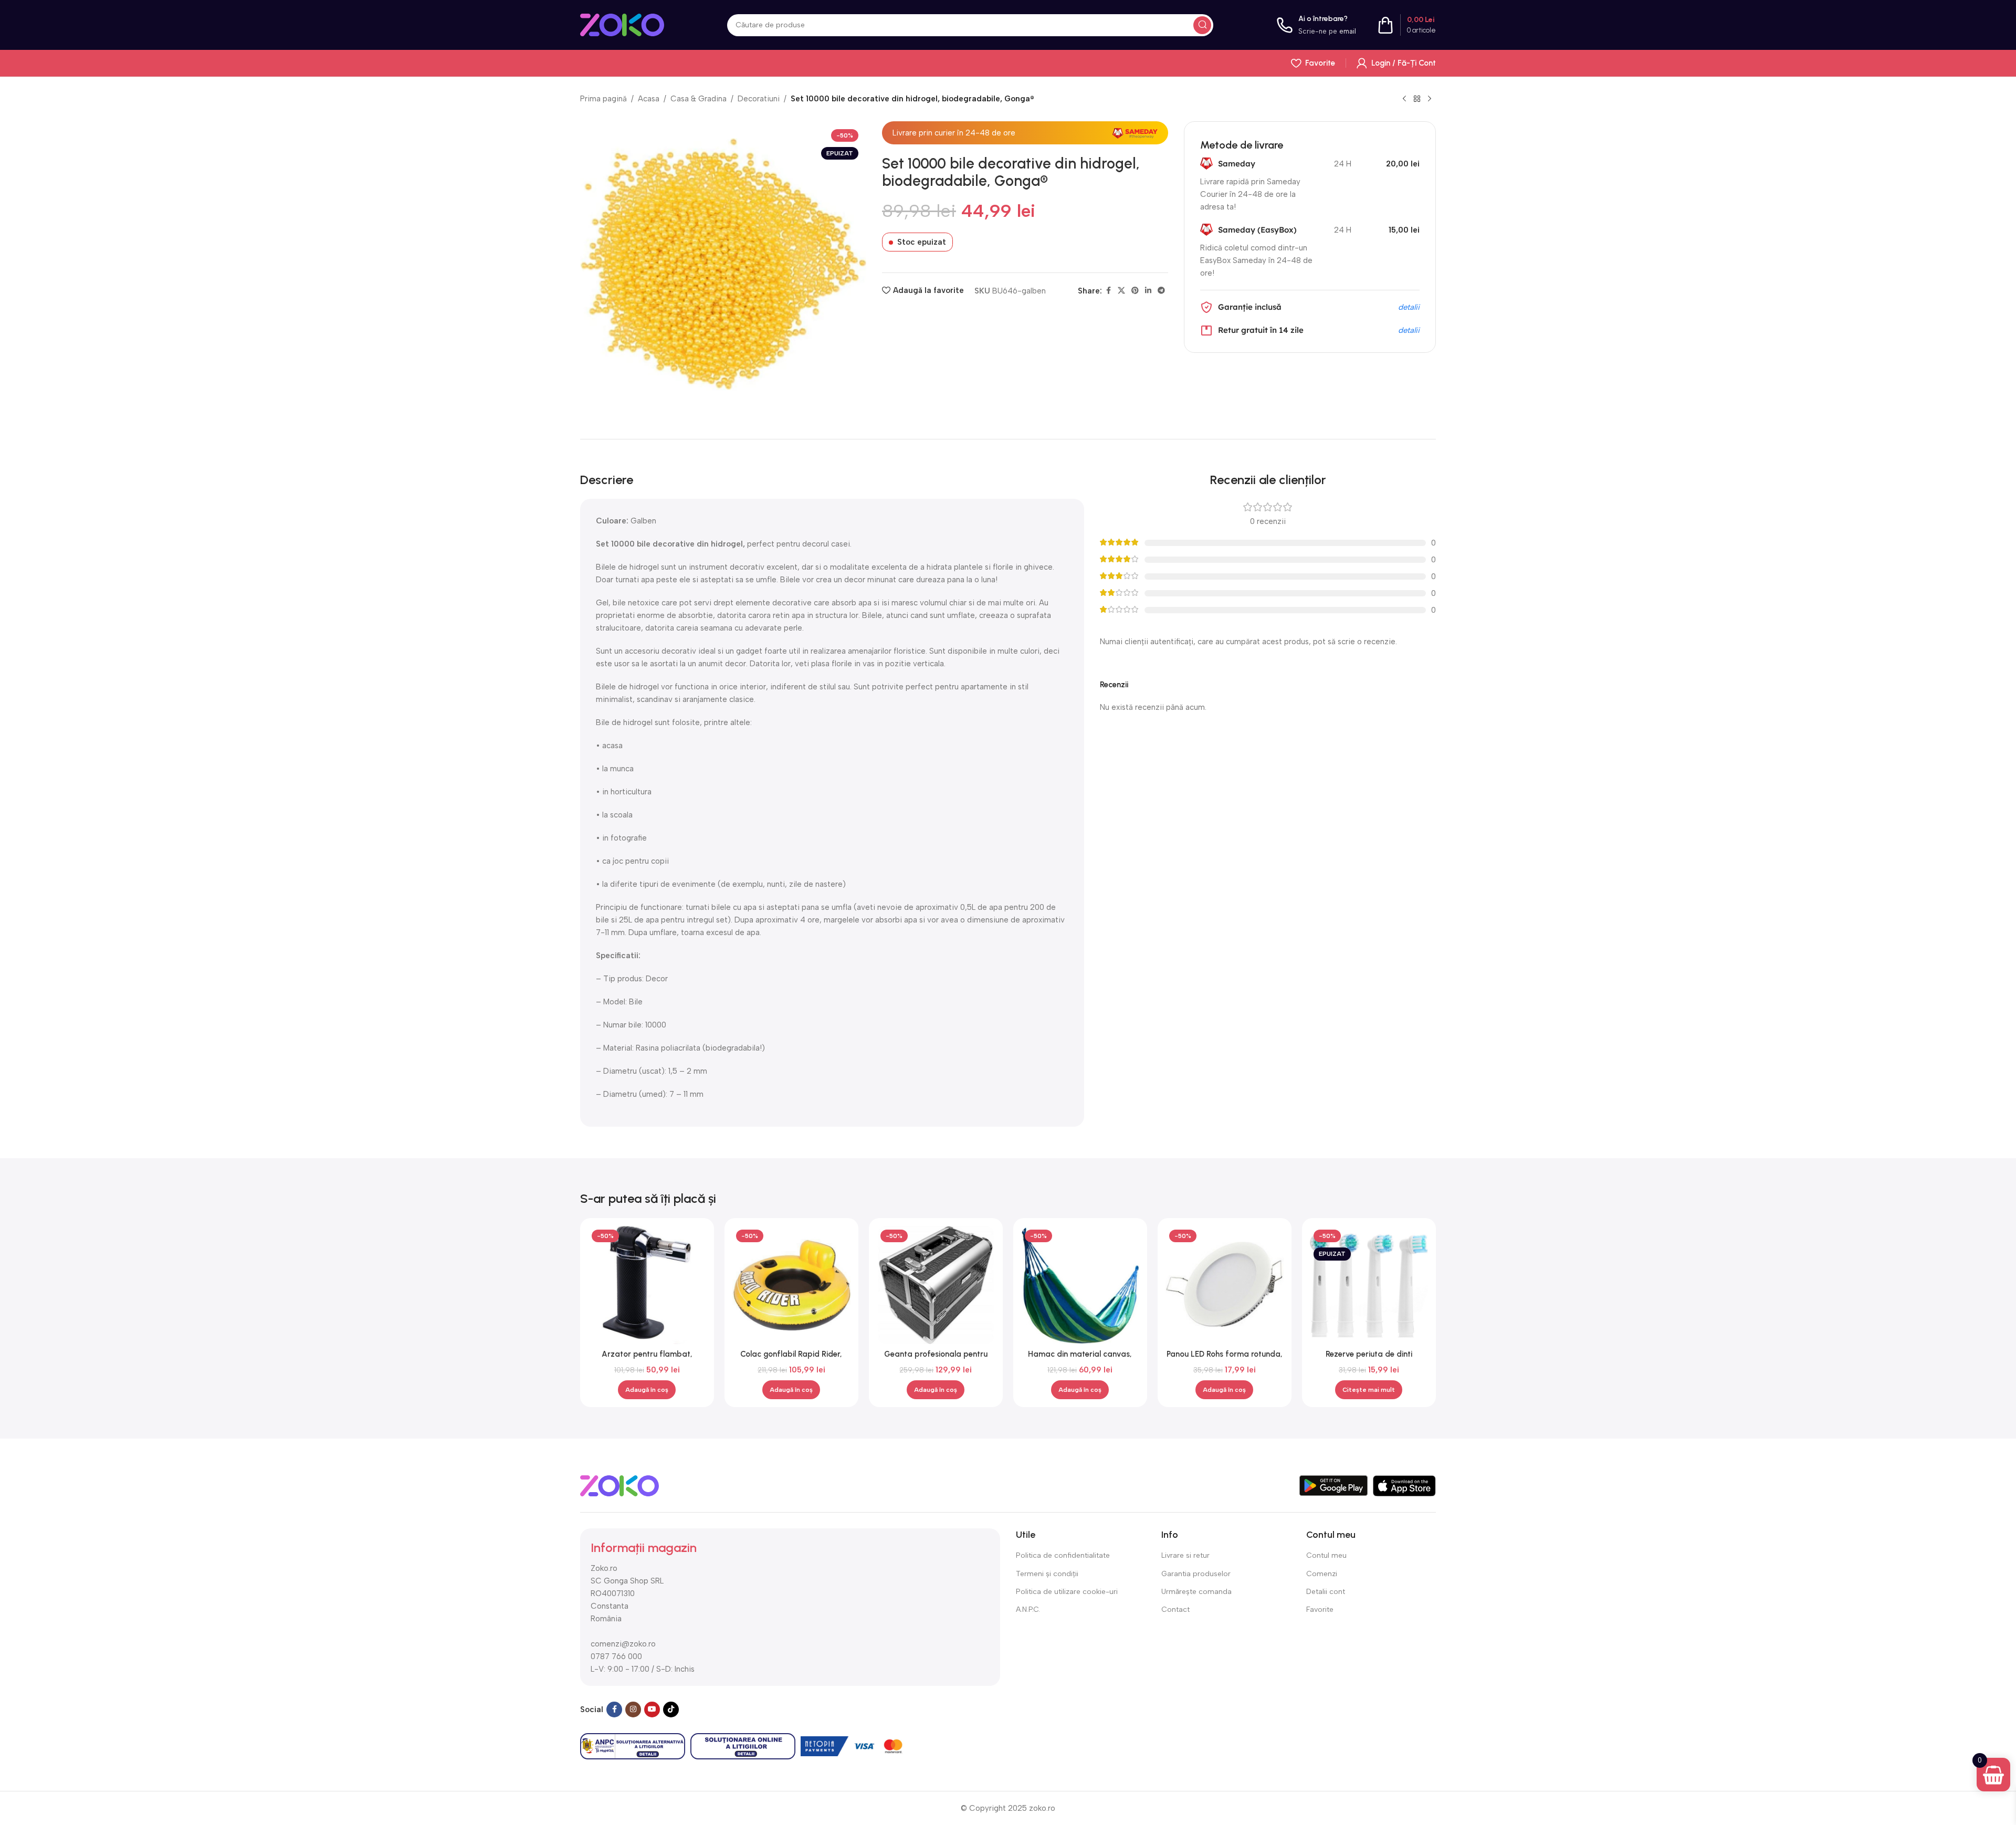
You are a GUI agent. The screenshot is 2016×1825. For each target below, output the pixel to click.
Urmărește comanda (1196, 1592)
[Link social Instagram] (633, 1709)
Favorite (1320, 1609)
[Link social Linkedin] (1148, 291)
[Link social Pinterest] (1135, 291)
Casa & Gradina (699, 99)
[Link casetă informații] (1316, 25)
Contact (1175, 1609)
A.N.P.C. (1028, 1609)
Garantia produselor (1196, 1574)
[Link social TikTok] (671, 1709)
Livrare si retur (1185, 1555)
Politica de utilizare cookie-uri (1067, 1592)
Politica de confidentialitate (1063, 1555)
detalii (1409, 307)
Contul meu (1326, 1555)
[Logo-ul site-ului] (622, 24)
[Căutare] (1202, 25)
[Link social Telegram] (1161, 291)
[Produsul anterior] (1404, 99)
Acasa (649, 99)
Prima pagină (603, 99)
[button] (647, 1390)
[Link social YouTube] (652, 1709)
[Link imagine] (619, 1485)
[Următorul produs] (1430, 99)
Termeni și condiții (1047, 1574)
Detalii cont (1326, 1592)
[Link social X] (1121, 291)
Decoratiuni (759, 99)
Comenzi (1322, 1574)
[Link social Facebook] (1108, 291)
